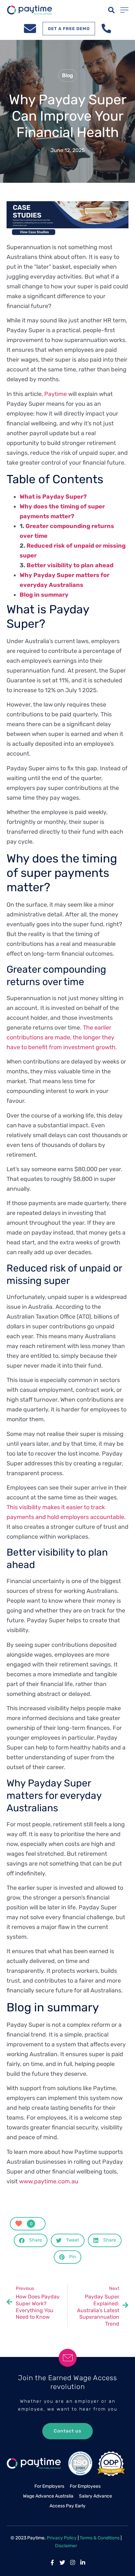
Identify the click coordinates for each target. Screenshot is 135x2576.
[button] (112, 10)
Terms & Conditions (100, 2538)
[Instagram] (73, 2562)
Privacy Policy (62, 2538)
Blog (67, 75)
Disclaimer (66, 2546)
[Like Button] (19, 2224)
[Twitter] (62, 2562)
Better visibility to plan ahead (70, 565)
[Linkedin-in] (83, 2562)
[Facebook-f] (52, 2562)
